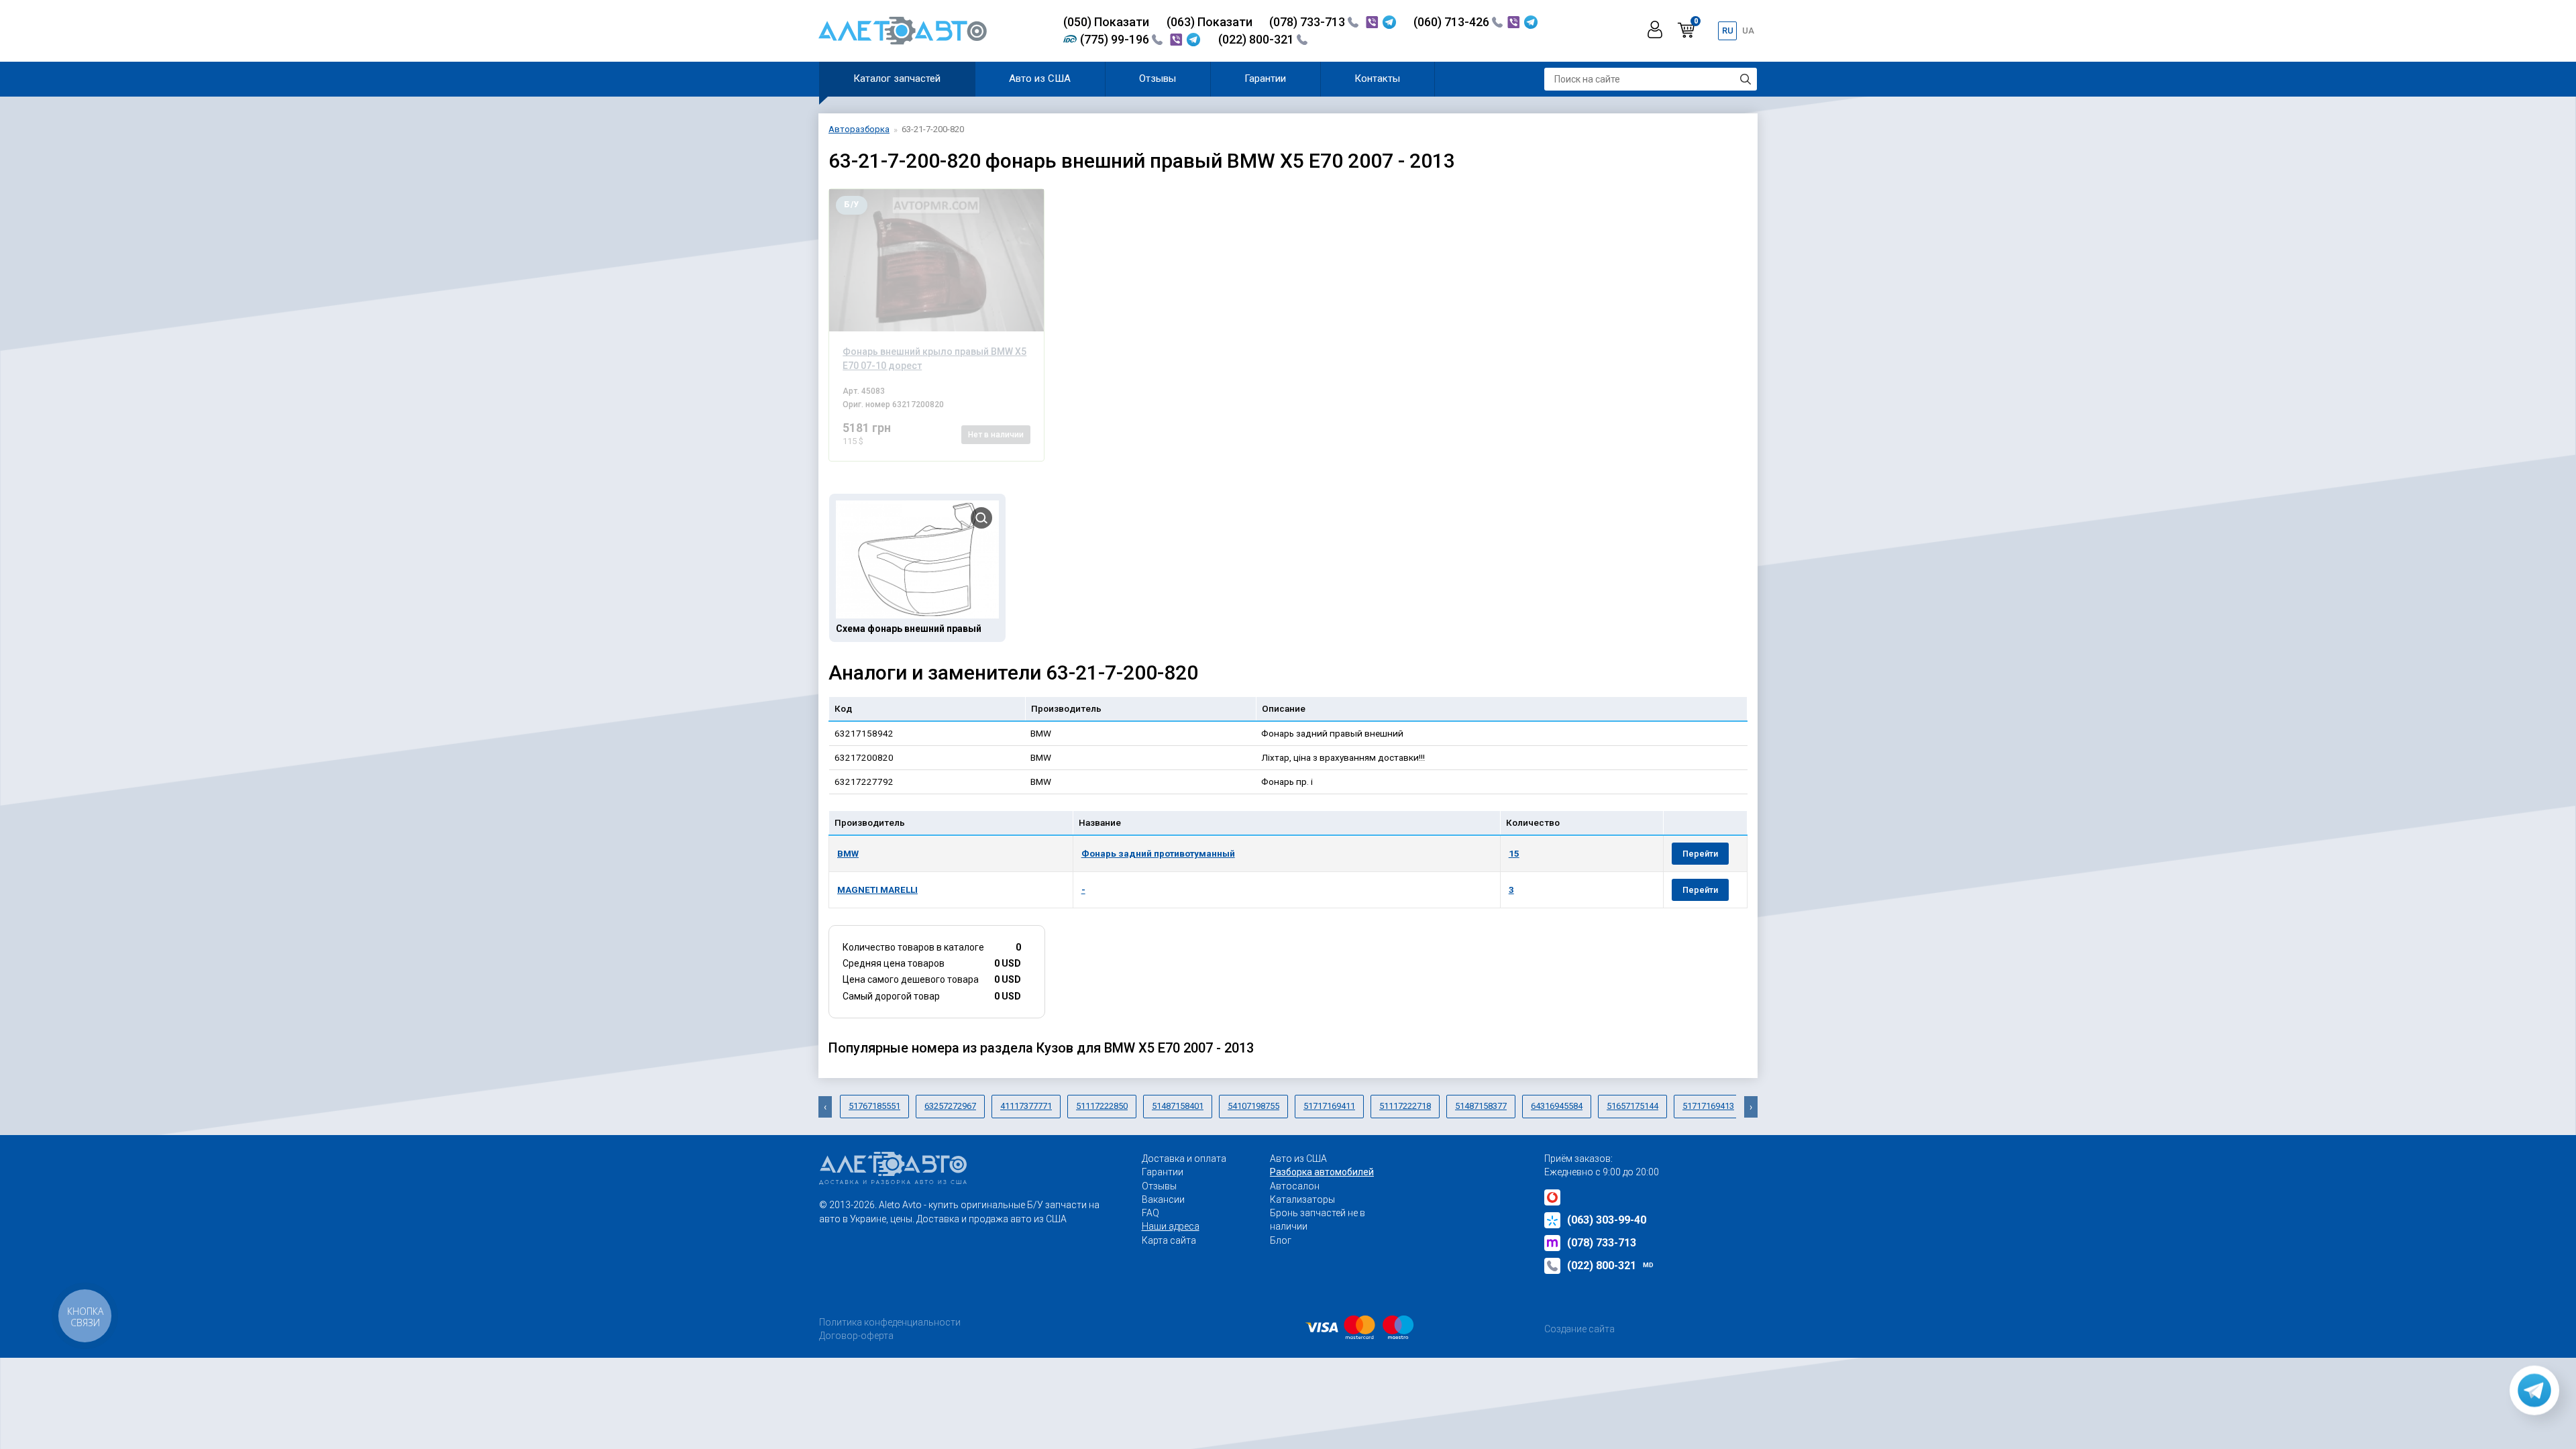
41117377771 (1026, 1106)
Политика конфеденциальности (890, 1322)
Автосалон (1295, 1186)
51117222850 (1102, 1106)
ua (1748, 31)
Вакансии (1163, 1199)
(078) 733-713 (1308, 22)
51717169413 (1708, 1106)
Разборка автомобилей (1322, 1172)
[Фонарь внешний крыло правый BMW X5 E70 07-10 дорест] (936, 260)
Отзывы (1158, 78)
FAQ (1150, 1213)
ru (1728, 31)
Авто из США (1040, 78)
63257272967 (950, 1106)
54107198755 (1253, 1106)
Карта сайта (1169, 1240)
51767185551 (874, 1106)
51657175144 (1632, 1106)
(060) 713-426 (1453, 22)
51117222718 (1405, 1106)
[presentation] (825, 1107)
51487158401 (1178, 1106)
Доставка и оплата (1184, 1159)
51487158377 (1481, 1106)
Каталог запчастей (897, 78)
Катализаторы (1302, 1199)
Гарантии (1265, 78)
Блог (1281, 1240)
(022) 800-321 (1257, 39)
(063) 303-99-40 (1607, 1220)
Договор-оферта (856, 1336)
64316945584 (1557, 1106)
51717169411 (1329, 1106)
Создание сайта (1579, 1329)
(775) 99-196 (1116, 39)
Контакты (1377, 78)
